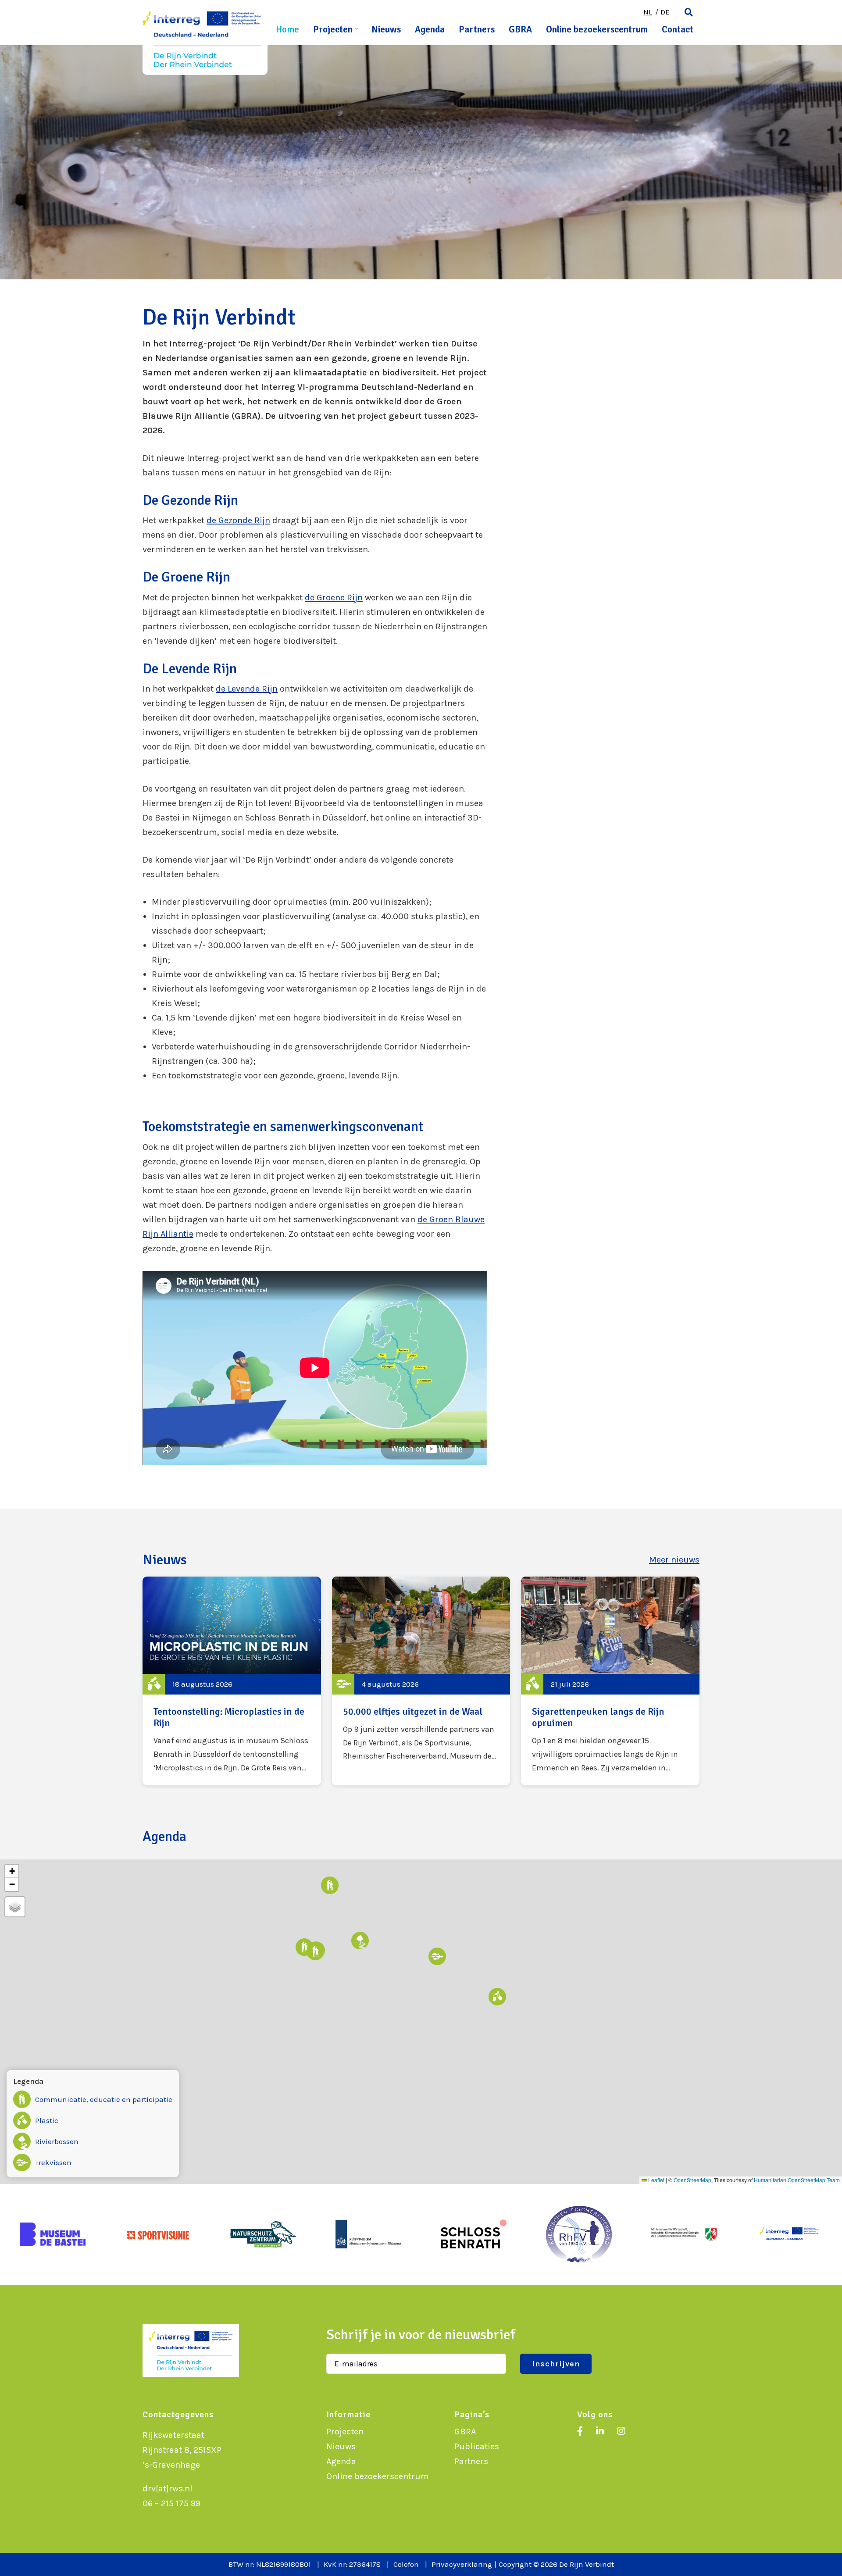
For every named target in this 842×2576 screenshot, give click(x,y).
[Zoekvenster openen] (689, 13)
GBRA (520, 29)
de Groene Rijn (334, 598)
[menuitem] (648, 12)
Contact (678, 29)
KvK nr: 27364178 (352, 2564)
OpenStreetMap (692, 2180)
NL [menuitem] (648, 12)
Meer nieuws (674, 1560)
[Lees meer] (232, 1681)
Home (287, 29)
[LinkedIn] (600, 2432)
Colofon (406, 2564)
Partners (477, 29)
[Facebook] (580, 2432)
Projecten (333, 29)
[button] (315, 1952)
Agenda (430, 29)
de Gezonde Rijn (238, 520)
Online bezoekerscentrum (597, 29)
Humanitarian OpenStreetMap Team (797, 2180)
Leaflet (656, 2180)
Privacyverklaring (462, 2564)
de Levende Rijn (247, 689)
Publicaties (477, 2446)
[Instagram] (621, 2432)
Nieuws (386, 29)
